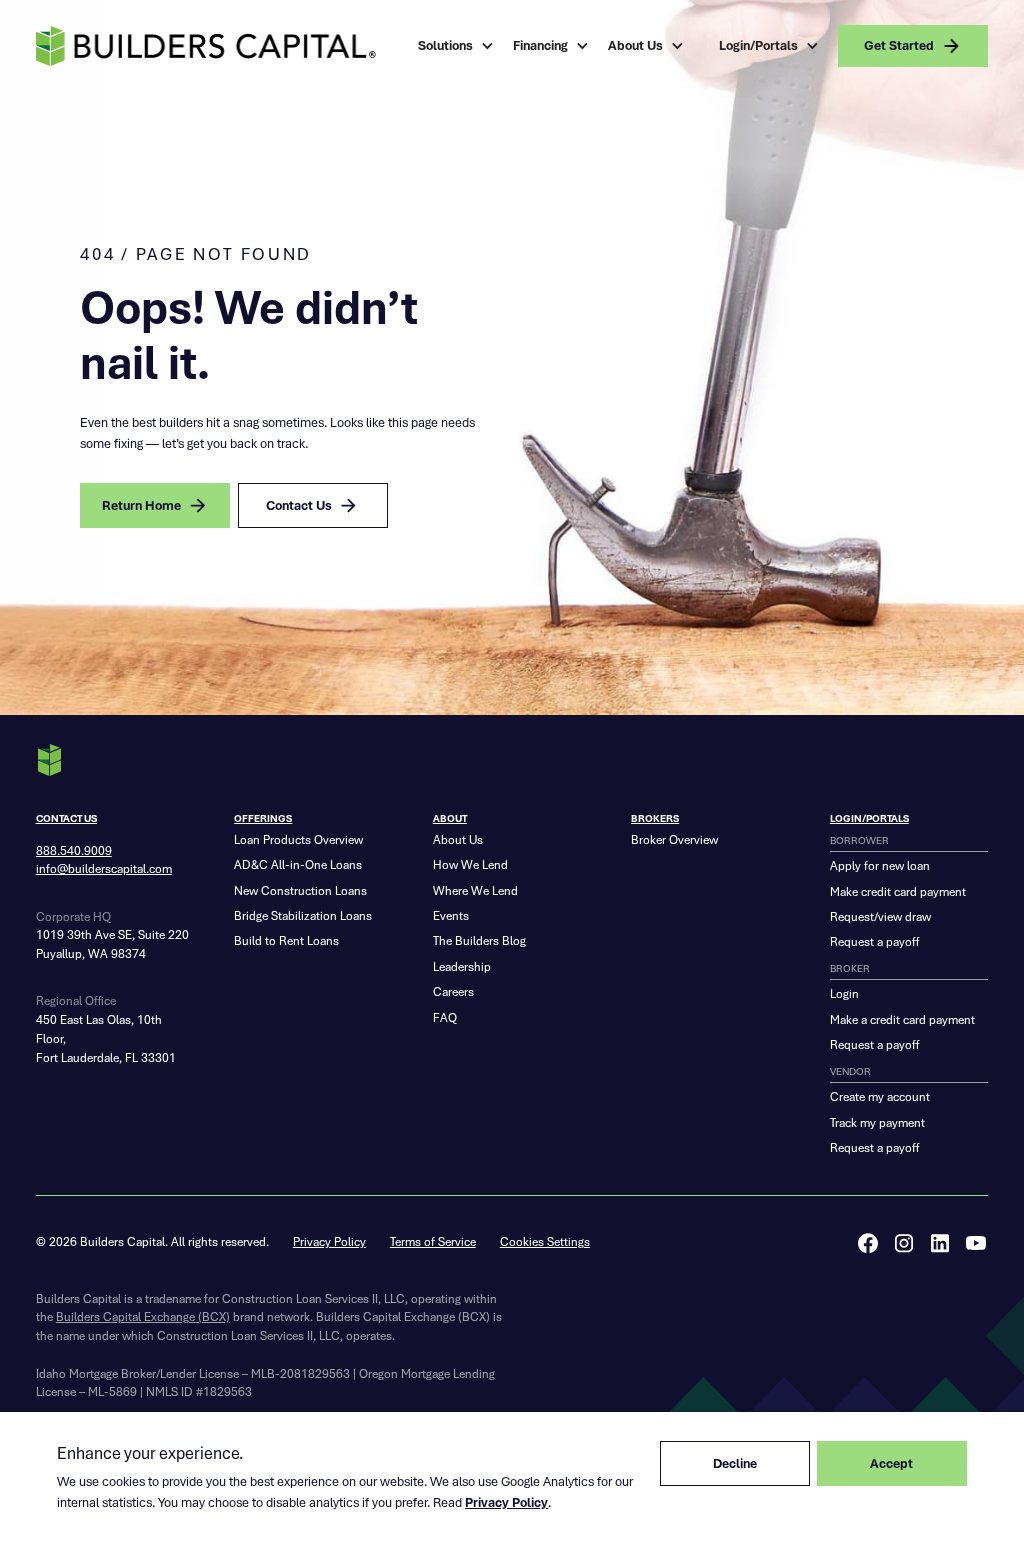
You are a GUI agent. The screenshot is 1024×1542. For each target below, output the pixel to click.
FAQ (445, 1018)
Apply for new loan (880, 866)
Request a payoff (874, 942)
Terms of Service (433, 1242)
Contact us (66, 818)
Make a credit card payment (902, 1020)
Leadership (462, 967)
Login (844, 994)
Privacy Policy (329, 1242)
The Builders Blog (479, 941)
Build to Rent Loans (286, 941)
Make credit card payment (898, 892)
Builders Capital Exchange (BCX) (143, 1317)
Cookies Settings (545, 1242)
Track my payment (877, 1123)
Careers (453, 992)
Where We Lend (475, 891)
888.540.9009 (74, 851)
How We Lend (470, 865)
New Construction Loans (300, 891)
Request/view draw (880, 917)
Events (451, 916)
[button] (457, 46)
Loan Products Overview (298, 840)
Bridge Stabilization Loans (303, 916)
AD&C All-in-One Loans (298, 865)
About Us (458, 840)
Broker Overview (674, 840)
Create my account (880, 1097)
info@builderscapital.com (104, 869)
